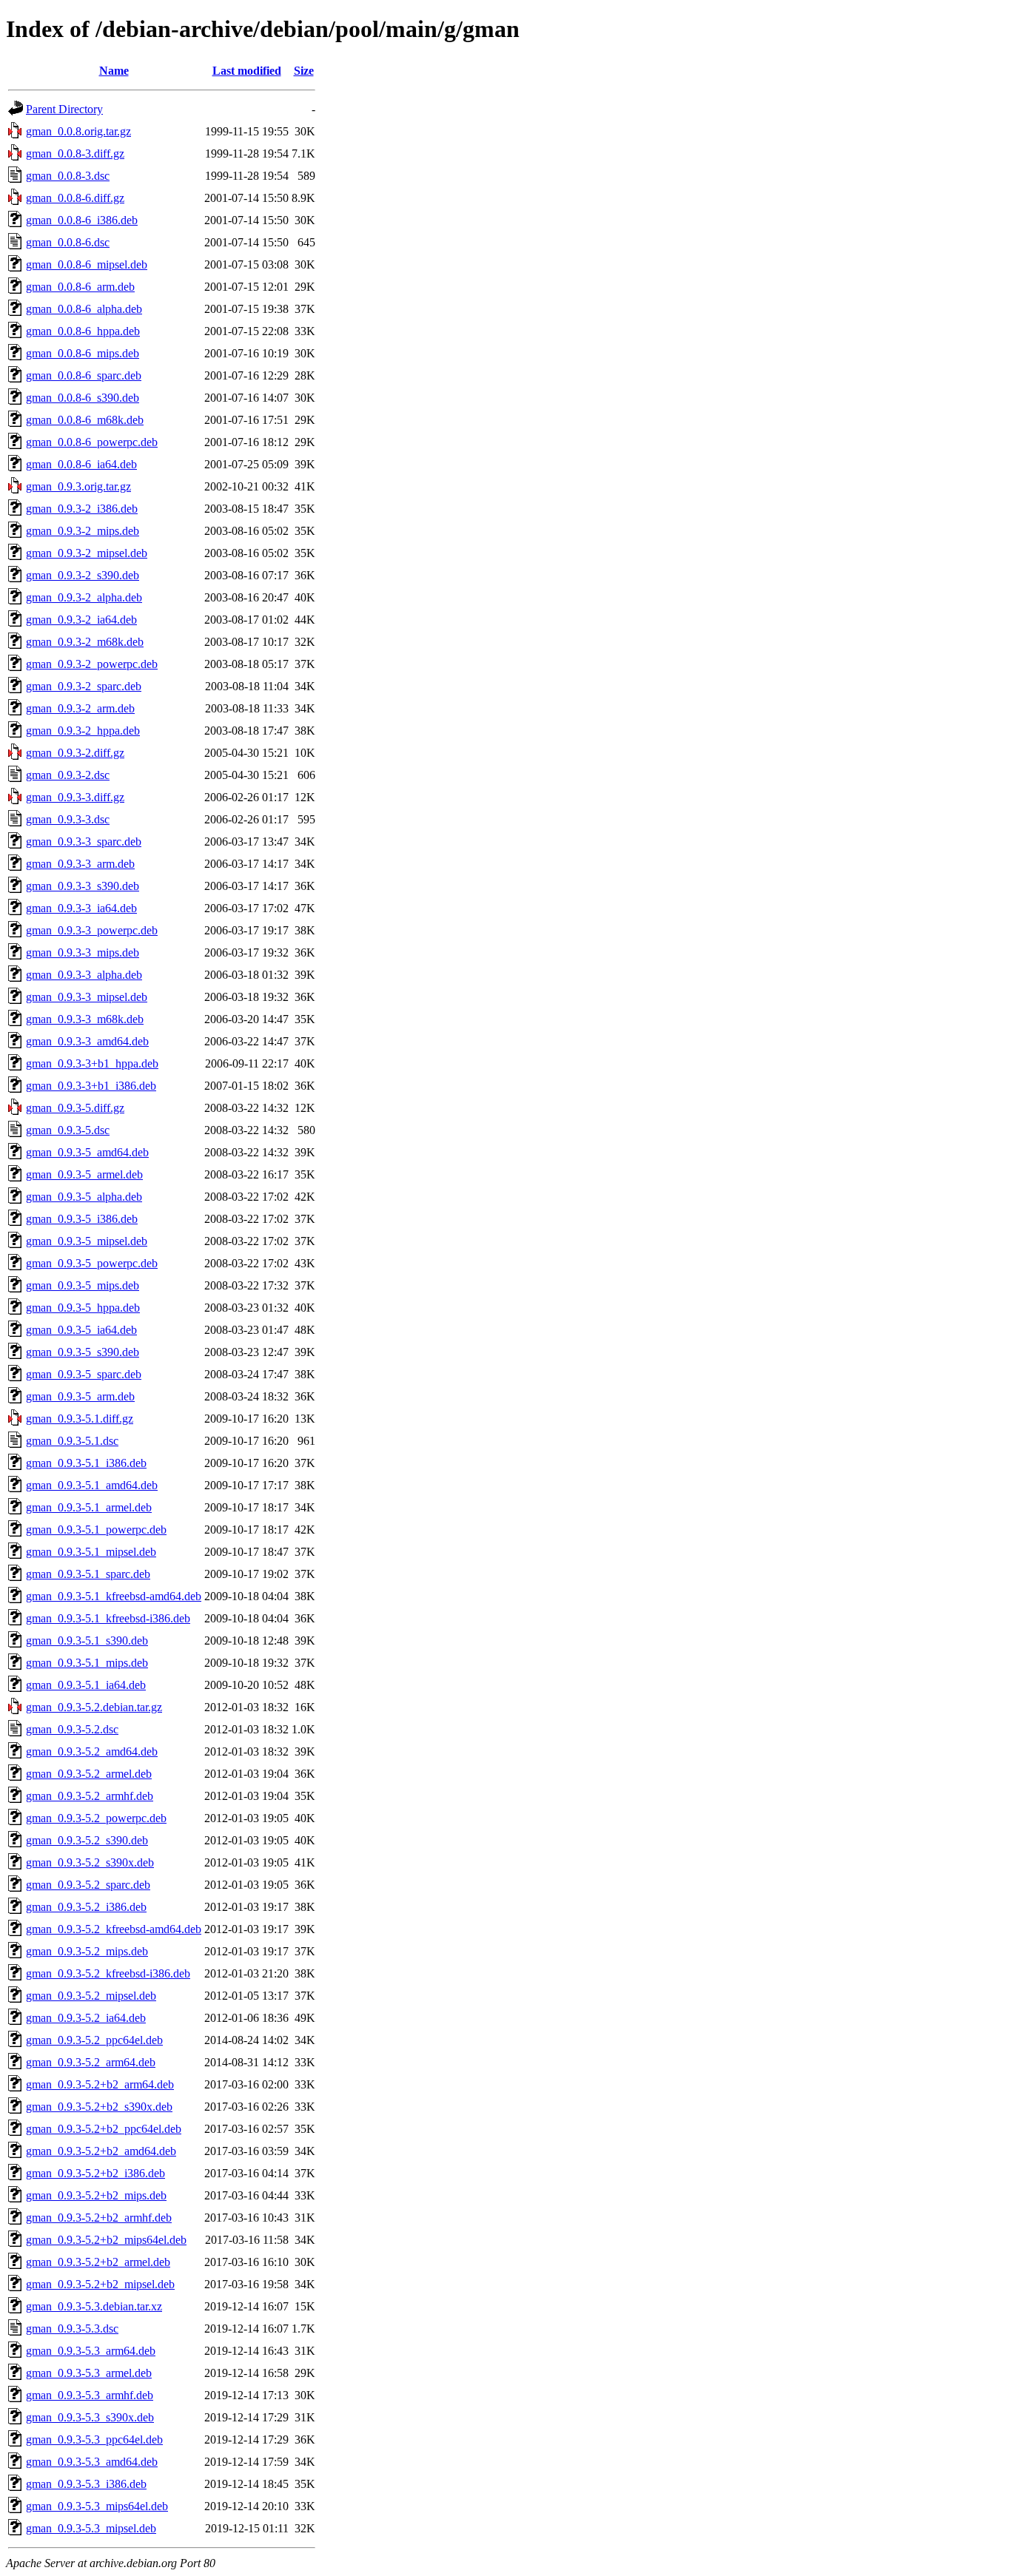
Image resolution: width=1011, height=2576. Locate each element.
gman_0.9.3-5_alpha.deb (84, 1197)
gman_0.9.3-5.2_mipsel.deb (91, 1996)
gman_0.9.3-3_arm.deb (80, 864)
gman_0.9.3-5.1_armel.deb (89, 1507)
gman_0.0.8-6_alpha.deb (84, 309)
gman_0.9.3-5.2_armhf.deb (90, 1796)
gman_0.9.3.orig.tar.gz (78, 486)
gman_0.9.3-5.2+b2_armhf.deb (99, 2218)
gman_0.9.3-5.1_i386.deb (86, 1463)
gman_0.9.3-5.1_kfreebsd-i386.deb (108, 1618)
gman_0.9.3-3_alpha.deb (84, 975)
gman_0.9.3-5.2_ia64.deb (86, 2018)
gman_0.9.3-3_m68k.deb (85, 1019)
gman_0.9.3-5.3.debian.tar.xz (94, 2306)
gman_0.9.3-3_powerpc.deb (92, 930)
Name (114, 71)
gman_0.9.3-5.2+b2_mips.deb (96, 2195)
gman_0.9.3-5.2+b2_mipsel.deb (100, 2284)
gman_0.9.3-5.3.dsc (72, 2329)
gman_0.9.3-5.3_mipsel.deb (91, 2528)
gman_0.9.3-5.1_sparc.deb (88, 1574)
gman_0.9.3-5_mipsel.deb (87, 1241)
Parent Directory (64, 109)
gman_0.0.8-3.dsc (68, 176)
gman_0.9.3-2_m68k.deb (85, 642)
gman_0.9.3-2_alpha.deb (84, 597)
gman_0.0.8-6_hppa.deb (83, 331)
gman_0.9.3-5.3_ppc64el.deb (94, 2440)
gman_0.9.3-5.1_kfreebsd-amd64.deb (114, 1596)
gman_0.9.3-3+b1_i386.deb (91, 1086)
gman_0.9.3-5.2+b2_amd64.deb (101, 2151)
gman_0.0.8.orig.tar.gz (78, 131)
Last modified (247, 71)
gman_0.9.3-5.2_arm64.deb (91, 2062)
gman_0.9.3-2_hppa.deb (83, 731)
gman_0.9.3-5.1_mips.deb (87, 1663)
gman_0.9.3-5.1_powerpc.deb (96, 1530)
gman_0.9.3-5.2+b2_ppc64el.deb (104, 2129)
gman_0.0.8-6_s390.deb (83, 398)
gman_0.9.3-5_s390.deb (83, 1352)
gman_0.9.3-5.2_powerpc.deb (96, 1818)
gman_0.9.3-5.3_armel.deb (89, 2373)
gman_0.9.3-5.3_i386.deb (86, 2484)
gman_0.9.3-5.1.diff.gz (80, 1419)
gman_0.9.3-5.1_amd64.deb (92, 1485)
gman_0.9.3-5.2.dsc (72, 1729)
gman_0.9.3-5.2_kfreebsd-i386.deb (108, 1973)
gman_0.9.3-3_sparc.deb (84, 842)
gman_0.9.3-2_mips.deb (83, 531)
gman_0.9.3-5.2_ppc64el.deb (94, 2040)
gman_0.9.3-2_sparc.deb (84, 686)
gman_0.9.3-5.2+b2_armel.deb (98, 2262)
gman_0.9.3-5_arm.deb (80, 1396)
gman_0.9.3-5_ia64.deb (81, 1330)
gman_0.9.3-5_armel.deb (84, 1174)
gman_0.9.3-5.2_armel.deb (89, 1774)
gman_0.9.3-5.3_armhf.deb (90, 2395)
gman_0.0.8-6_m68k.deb (85, 420)
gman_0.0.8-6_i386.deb (82, 220)
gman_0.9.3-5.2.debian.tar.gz (94, 1707)
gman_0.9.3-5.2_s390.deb (87, 1840)
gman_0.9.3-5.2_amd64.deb (92, 1751)
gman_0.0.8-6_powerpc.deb (92, 442)
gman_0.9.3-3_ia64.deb (81, 908)
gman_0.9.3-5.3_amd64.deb (92, 2462)
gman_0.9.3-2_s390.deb (83, 575)
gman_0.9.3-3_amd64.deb (87, 1041)
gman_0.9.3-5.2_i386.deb (86, 1907)
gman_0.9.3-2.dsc (68, 775)
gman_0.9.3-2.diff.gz (75, 753)
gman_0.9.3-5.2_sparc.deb (88, 1885)
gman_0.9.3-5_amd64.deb (87, 1152)
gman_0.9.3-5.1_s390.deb (87, 1641)
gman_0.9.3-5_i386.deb (82, 1219)
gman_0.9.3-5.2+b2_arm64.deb (100, 2084)
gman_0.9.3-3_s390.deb (83, 886)
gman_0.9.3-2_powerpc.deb (92, 664)
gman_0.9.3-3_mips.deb (83, 952)
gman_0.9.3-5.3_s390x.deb (90, 2417)
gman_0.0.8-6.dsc (68, 242)
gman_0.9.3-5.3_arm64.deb (91, 2351)
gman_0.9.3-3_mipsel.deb (87, 997)
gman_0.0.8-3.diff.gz (75, 154)
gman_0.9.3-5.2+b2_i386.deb (95, 2173)
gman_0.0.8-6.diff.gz (75, 198)
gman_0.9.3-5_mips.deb (83, 1285)
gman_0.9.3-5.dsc (68, 1130)
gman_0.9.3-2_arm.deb (80, 708)
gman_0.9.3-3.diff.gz (75, 797)
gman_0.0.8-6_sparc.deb (84, 375)
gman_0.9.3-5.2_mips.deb (87, 1951)
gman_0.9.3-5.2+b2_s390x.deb (99, 2107)
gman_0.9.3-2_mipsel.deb (87, 553)
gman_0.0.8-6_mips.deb (83, 353)
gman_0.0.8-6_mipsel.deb (87, 264)
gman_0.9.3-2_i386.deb (82, 509)
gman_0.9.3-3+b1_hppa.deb (92, 1063)
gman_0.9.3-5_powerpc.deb (92, 1263)
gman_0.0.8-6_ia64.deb (81, 464)
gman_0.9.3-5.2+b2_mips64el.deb (106, 2240)
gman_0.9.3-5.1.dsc (72, 1441)
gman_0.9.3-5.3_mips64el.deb (97, 2506)
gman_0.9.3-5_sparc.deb (84, 1374)
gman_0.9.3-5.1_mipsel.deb (91, 1552)
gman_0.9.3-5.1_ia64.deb (86, 1685)
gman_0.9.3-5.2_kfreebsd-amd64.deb (114, 1929)
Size (304, 71)
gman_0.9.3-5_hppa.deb (83, 1308)
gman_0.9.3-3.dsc (68, 819)
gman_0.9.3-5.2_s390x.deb (90, 1862)
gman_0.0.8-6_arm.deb (80, 287)
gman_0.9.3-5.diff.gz (75, 1108)
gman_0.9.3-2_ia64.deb (81, 620)
